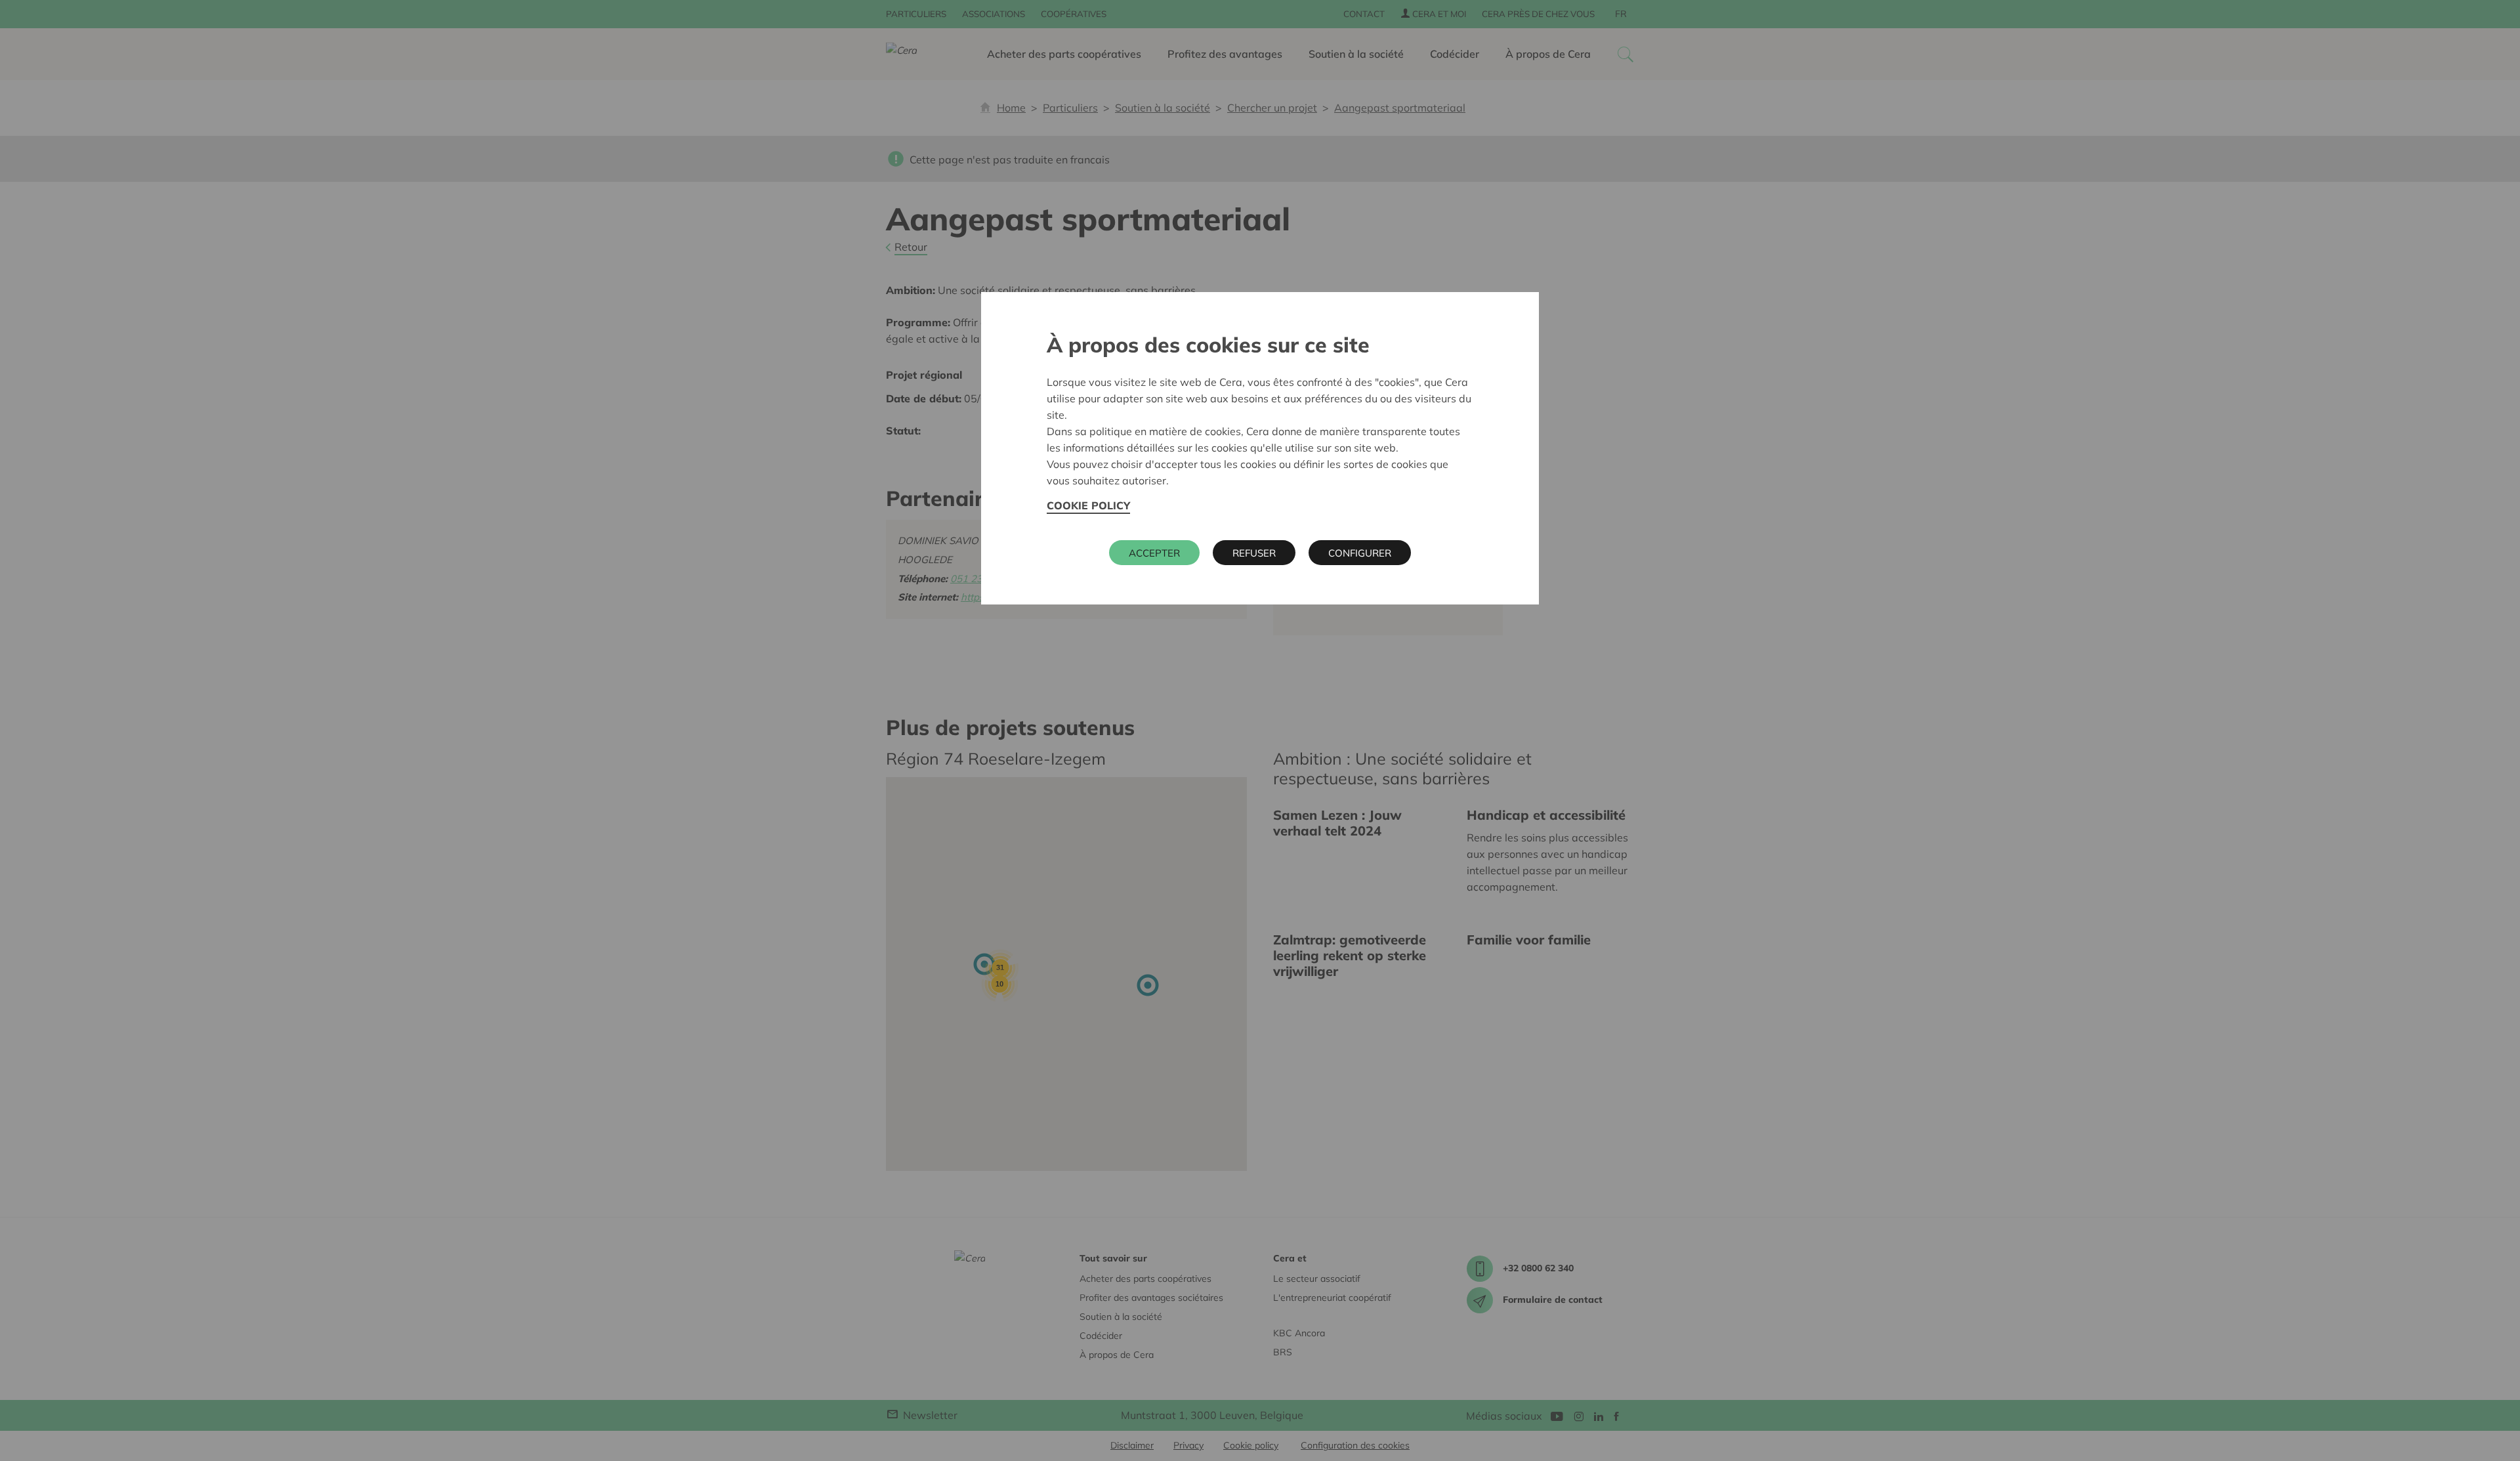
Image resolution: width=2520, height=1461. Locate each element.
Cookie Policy (1088, 505)
